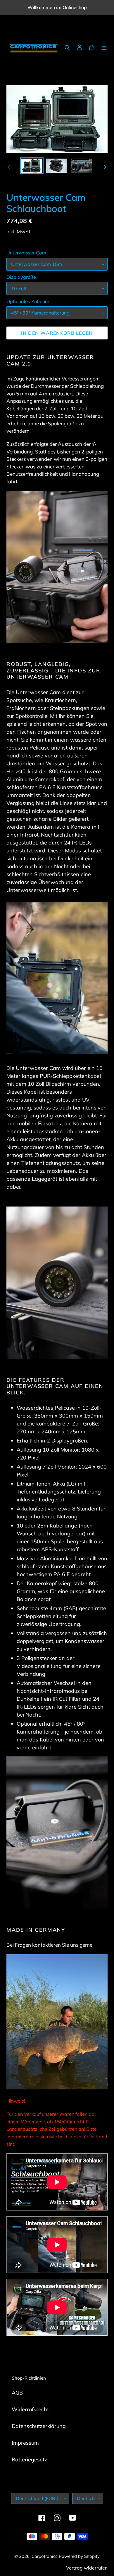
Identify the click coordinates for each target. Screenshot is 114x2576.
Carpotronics (44, 2556)
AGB (17, 2393)
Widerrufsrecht (30, 2409)
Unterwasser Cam (26, 253)
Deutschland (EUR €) (38, 2498)
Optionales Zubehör (28, 301)
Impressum (25, 2443)
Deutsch (86, 2498)
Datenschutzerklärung (39, 2426)
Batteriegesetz (29, 2459)
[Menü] (104, 47)
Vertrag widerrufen (87, 2568)
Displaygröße (21, 277)
